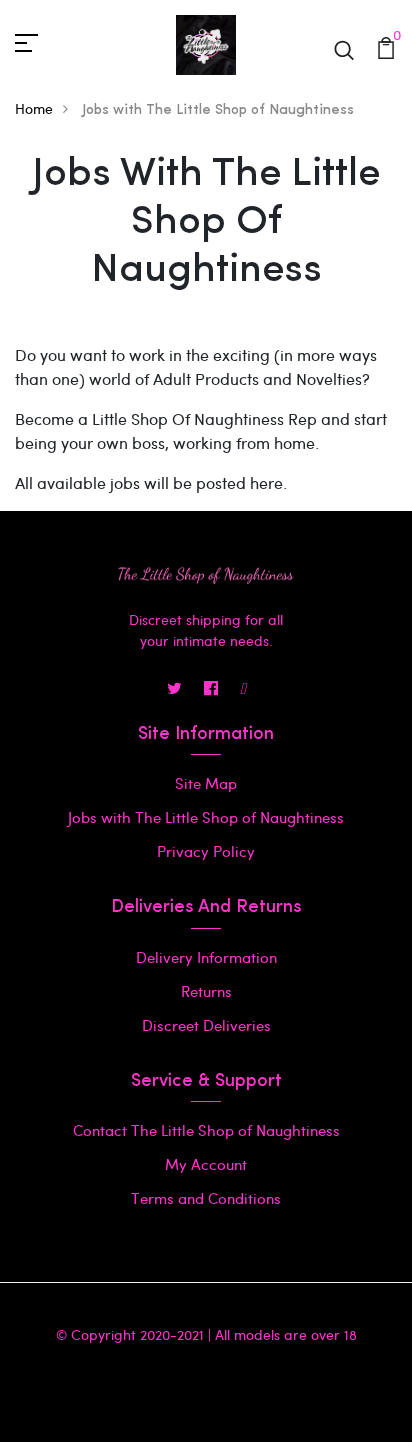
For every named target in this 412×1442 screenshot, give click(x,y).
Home (34, 108)
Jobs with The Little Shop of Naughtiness (206, 817)
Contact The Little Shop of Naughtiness (206, 1130)
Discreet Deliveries (206, 1025)
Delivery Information (206, 957)
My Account (206, 1164)
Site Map (206, 783)
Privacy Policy (206, 851)
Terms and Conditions (206, 1198)
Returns (206, 991)
